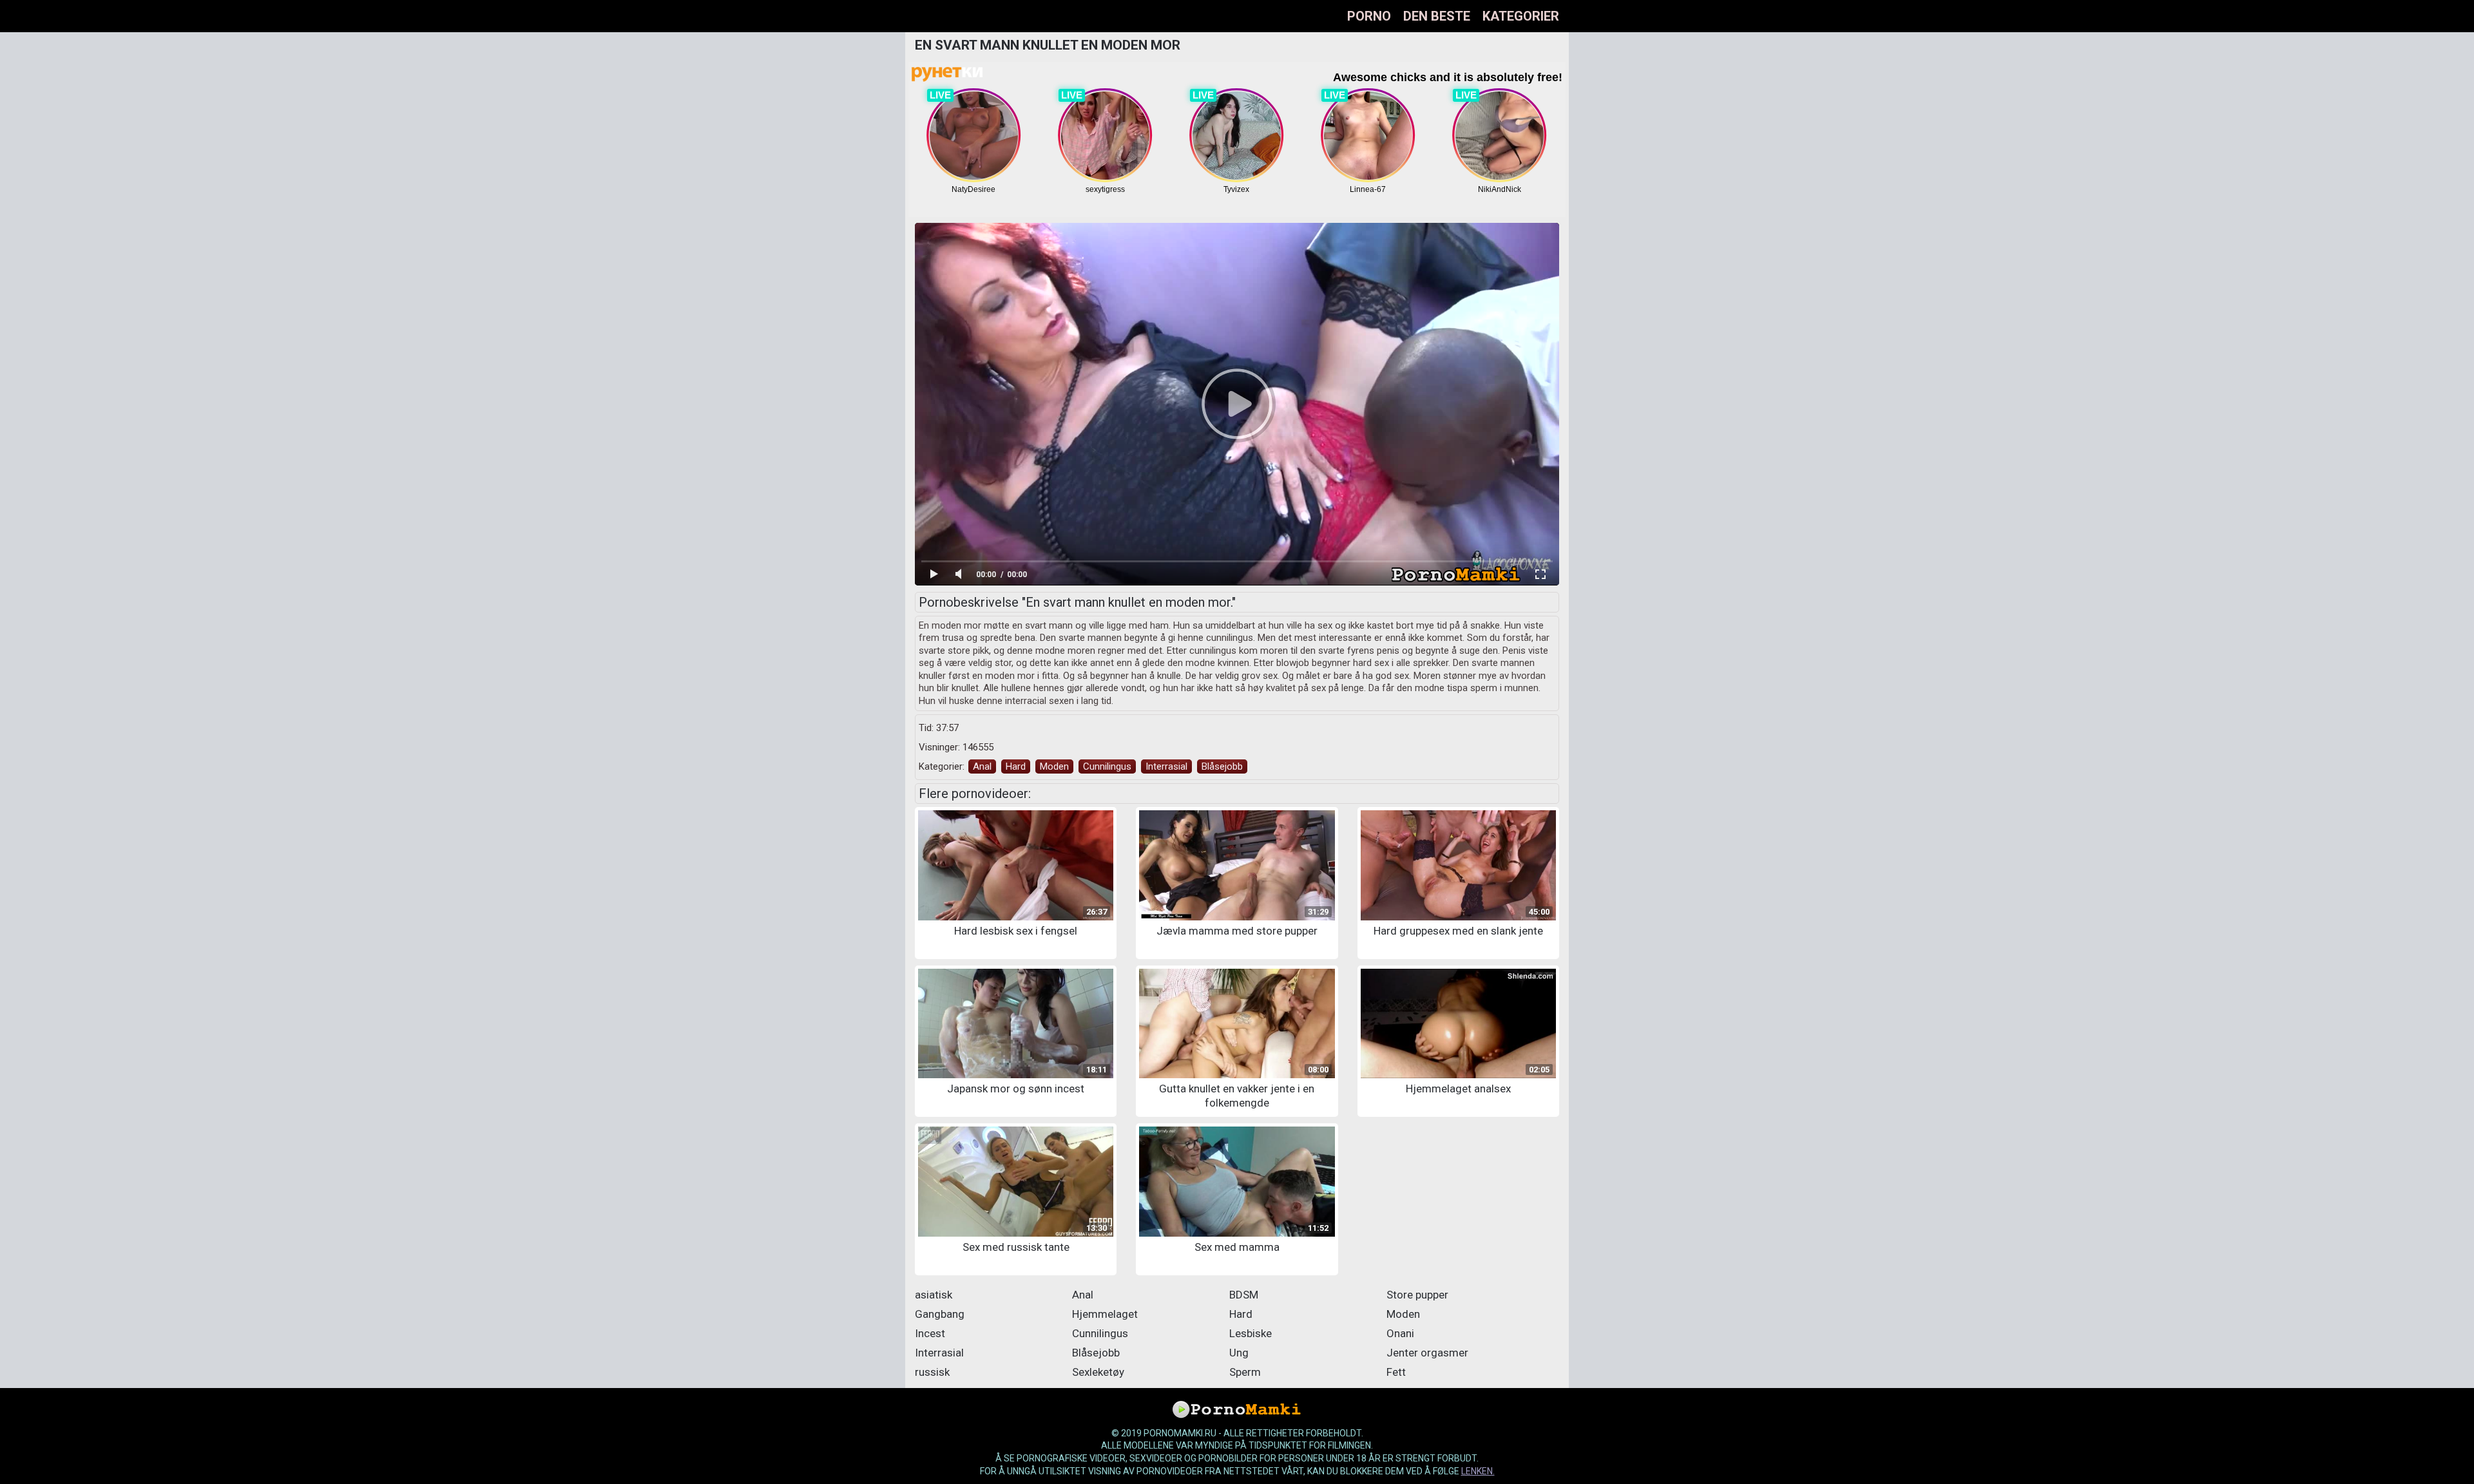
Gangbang (940, 1314)
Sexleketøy (1098, 1372)
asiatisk (934, 1295)
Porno (1369, 16)
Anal (982, 766)
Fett (1396, 1372)
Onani (1400, 1333)
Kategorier (1521, 16)
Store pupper (1417, 1295)
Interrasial (1166, 766)
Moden (1054, 766)
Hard (1016, 766)
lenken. (1478, 1471)
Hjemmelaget (1105, 1314)
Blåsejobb (1222, 766)
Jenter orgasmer (1427, 1353)
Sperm (1245, 1372)
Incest (930, 1333)
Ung (1239, 1353)
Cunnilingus (1107, 766)
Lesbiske (1251, 1333)
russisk (932, 1372)
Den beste (1437, 16)
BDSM (1244, 1295)
